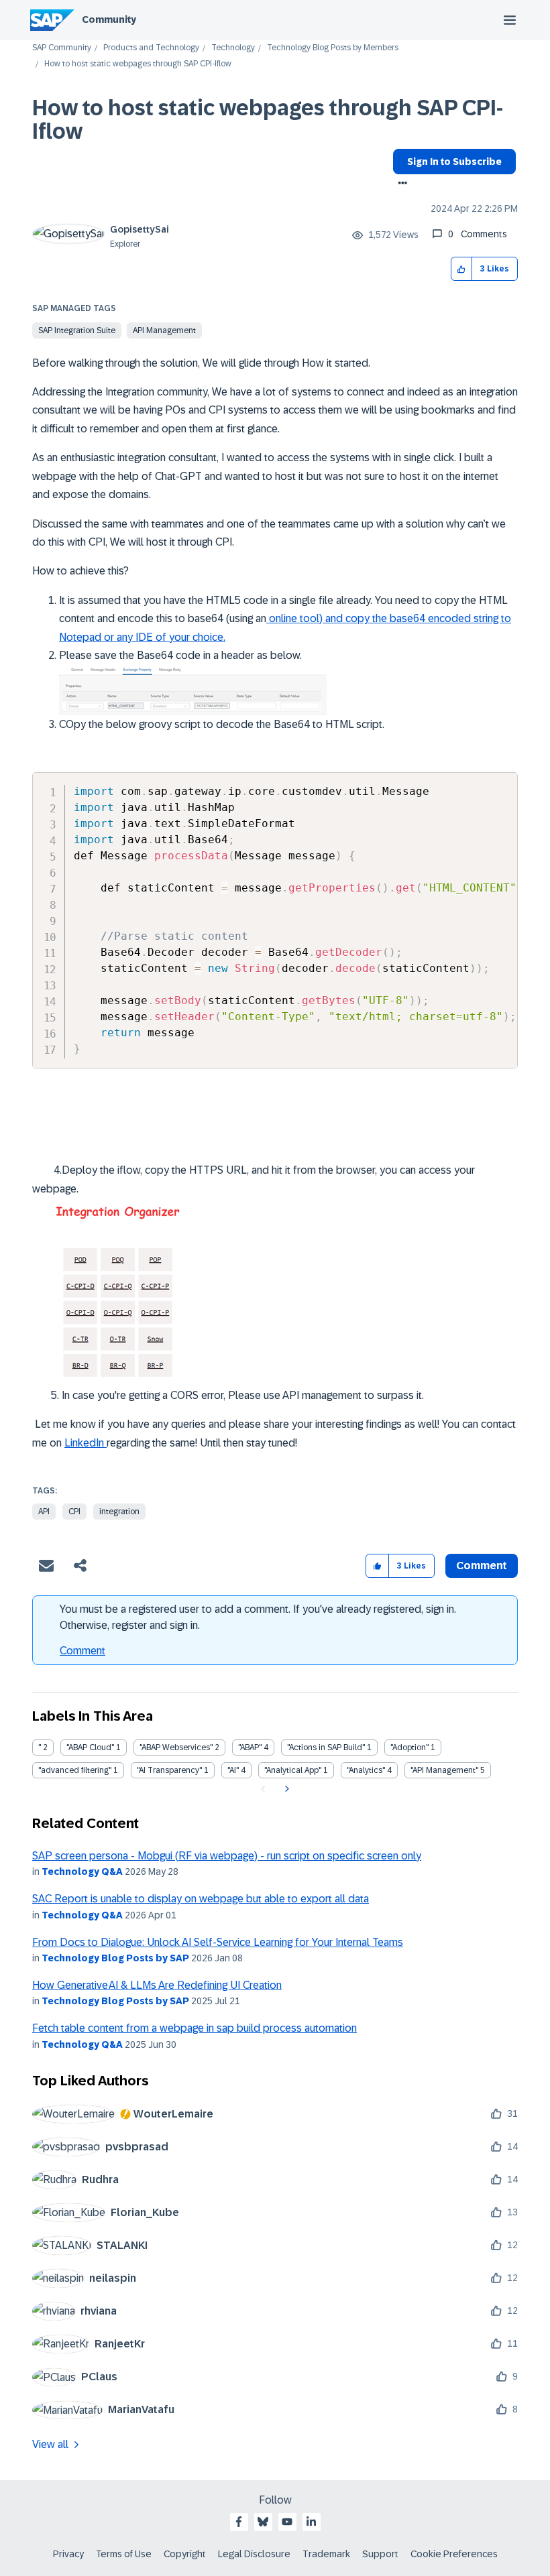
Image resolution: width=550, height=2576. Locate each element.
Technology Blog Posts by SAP (115, 1958)
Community (109, 19)
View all (50, 2444)
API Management (164, 330)
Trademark (326, 2554)
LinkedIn (86, 1443)
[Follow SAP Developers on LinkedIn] (311, 2522)
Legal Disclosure (254, 2554)
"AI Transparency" (169, 1770)
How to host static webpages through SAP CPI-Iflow (268, 120)
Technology (233, 48)
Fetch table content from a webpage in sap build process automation (195, 2028)
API (44, 1512)
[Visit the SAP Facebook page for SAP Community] (239, 2522)
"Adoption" (409, 1747)
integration (119, 1512)
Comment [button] (482, 1566)
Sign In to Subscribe (454, 162)
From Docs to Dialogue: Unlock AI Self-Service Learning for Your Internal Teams (218, 1942)
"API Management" (444, 1770)
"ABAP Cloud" (90, 1747)
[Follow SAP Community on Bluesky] (263, 2522)
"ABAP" (250, 1747)
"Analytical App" (293, 1770)
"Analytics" (366, 1770)
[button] (462, 269)
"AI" (233, 1770)
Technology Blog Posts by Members (333, 48)
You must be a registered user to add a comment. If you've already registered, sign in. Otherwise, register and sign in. (258, 1617)
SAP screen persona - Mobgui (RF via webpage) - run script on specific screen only (227, 1856)
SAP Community (62, 48)
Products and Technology (151, 48)
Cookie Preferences (454, 2554)
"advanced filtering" (75, 1770)
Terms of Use (124, 2554)
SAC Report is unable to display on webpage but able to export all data (201, 1899)
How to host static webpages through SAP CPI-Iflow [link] (138, 64)
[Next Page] (285, 1789)
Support (380, 2554)
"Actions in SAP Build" (326, 1747)
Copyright (185, 2554)
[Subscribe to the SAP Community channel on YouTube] (287, 2522)
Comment (82, 1651)
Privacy (68, 2554)
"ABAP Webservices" (176, 1747)
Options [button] (400, 184)
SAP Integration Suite (77, 330)
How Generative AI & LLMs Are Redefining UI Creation (157, 1985)
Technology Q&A (82, 1872)
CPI (74, 1512)
